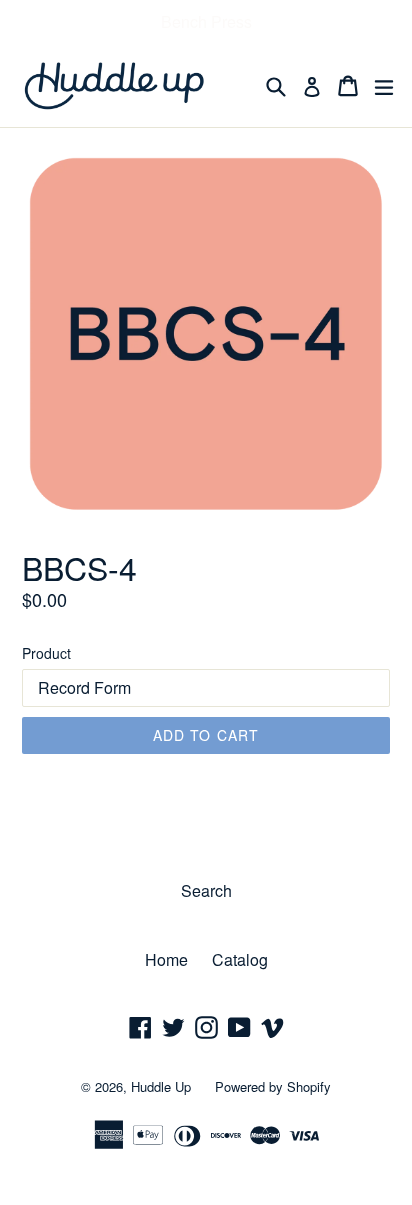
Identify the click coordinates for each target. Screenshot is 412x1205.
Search (206, 890)
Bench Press (206, 21)
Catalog (240, 959)
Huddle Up (161, 1086)
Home (166, 959)
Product (46, 653)
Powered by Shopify (273, 1086)
